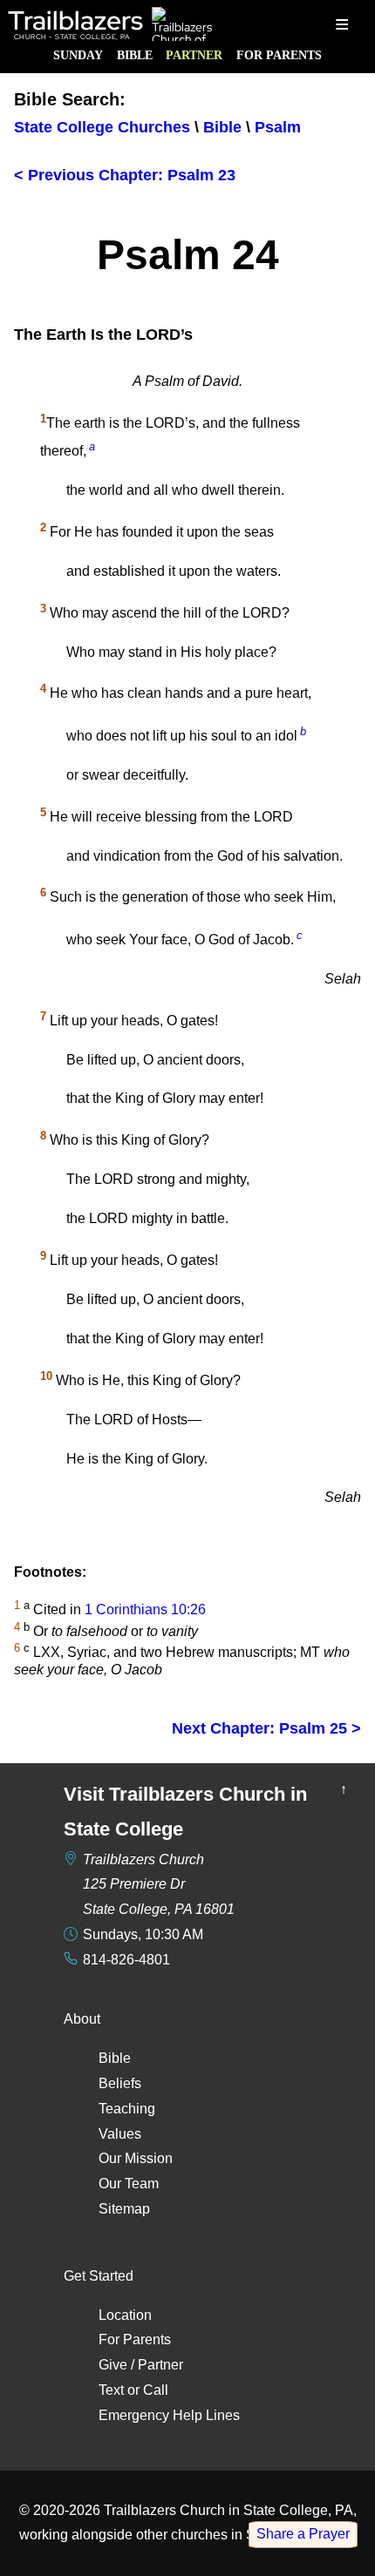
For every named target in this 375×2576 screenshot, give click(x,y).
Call (156, 2390)
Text (111, 2390)
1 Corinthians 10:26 (145, 1610)
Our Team (129, 2184)
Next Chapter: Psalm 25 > (266, 1728)
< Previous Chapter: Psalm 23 (125, 175)
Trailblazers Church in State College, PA (228, 2510)
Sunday (78, 55)
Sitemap (124, 2209)
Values (120, 2134)
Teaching (127, 2109)
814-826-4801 (126, 1960)
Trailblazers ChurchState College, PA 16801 (159, 1885)
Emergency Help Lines (169, 2415)
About (82, 2019)
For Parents (279, 55)
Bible (135, 55)
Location (125, 2315)
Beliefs (120, 2083)
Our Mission (136, 2158)
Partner (194, 55)
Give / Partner (141, 2365)
